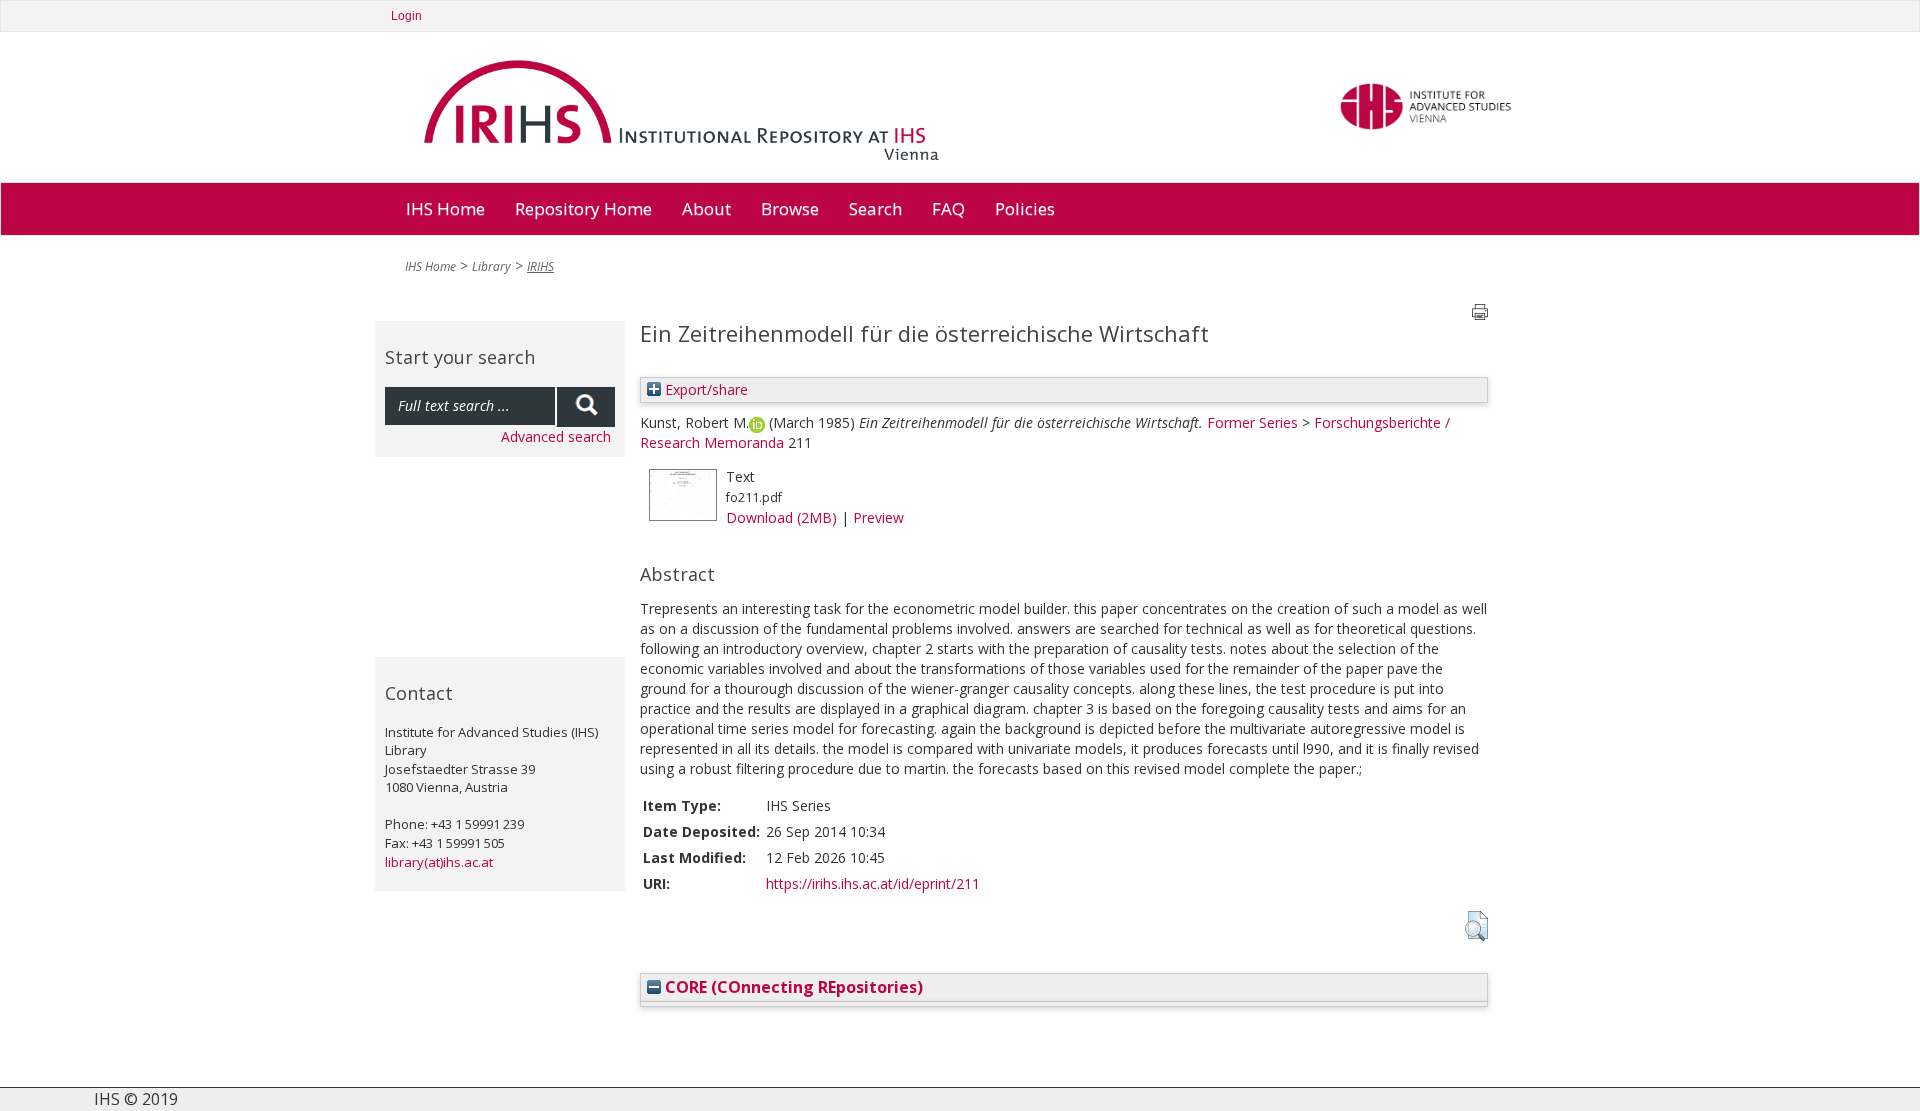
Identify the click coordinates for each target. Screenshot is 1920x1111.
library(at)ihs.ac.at (439, 862)
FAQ (948, 208)
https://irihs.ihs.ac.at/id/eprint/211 (873, 883)
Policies (1025, 208)
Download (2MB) (781, 517)
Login (406, 16)
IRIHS (540, 266)
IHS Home (445, 208)
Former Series (1252, 422)
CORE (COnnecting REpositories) (792, 987)
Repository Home (583, 208)
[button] (1476, 926)
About (706, 208)
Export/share (704, 389)
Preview (878, 517)
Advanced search (556, 436)
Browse (790, 208)
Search (875, 208)
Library (491, 266)
